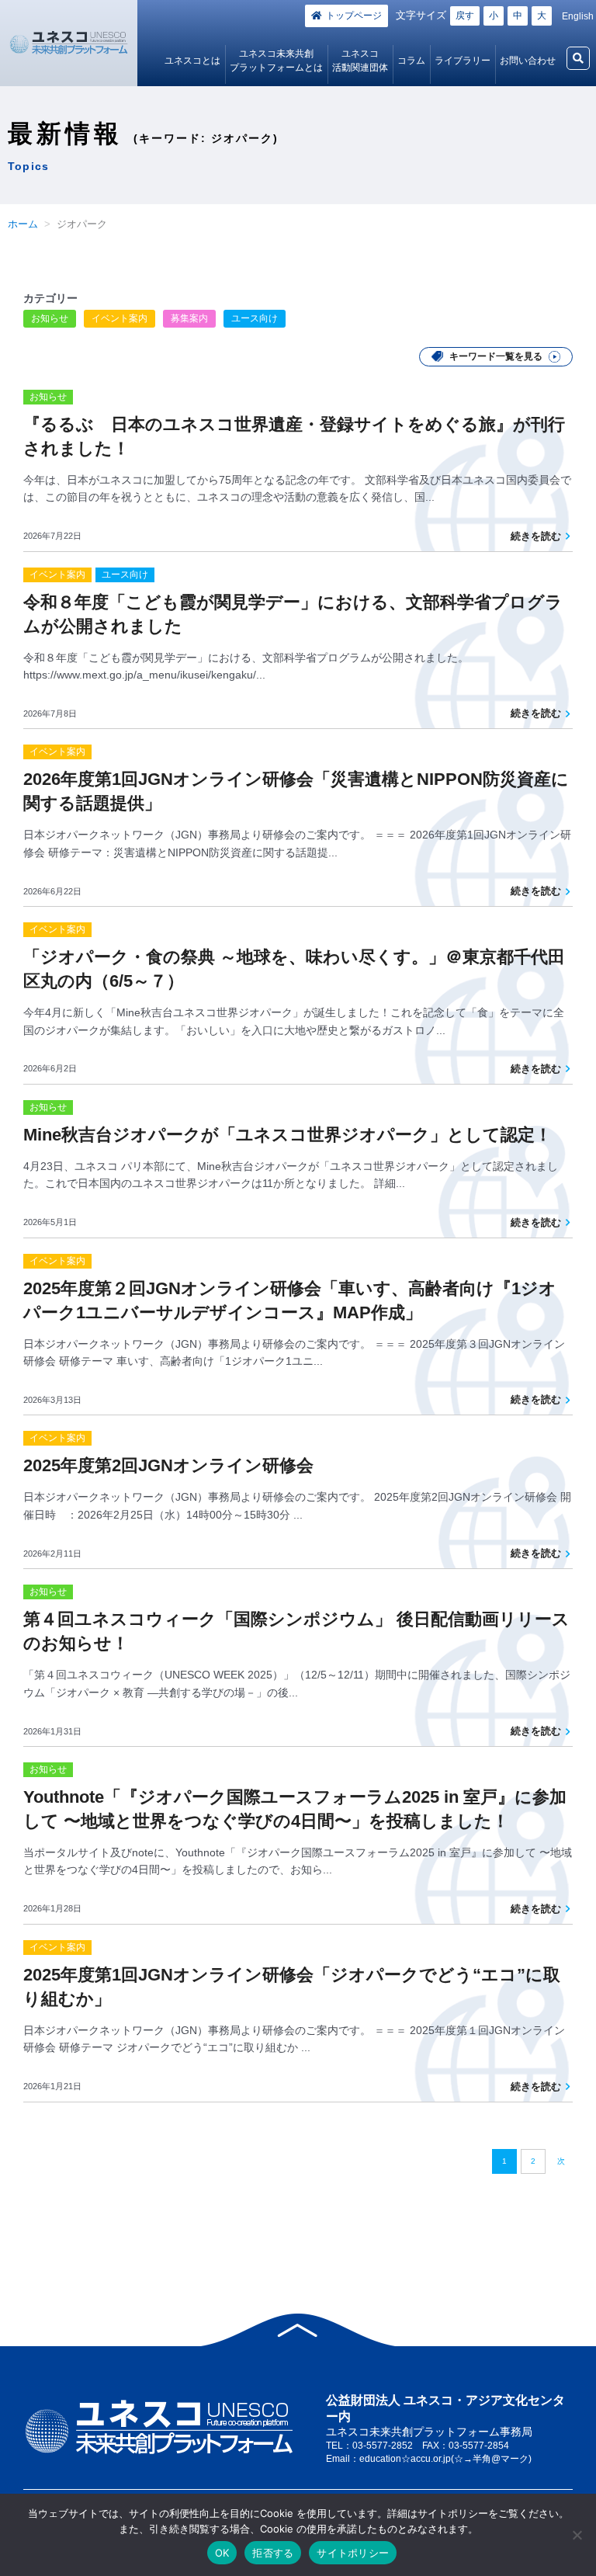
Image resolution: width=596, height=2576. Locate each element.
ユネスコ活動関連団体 (360, 61)
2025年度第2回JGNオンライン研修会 (168, 1465)
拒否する (273, 2553)
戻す (465, 16)
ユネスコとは (192, 61)
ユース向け (255, 318)
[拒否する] (577, 2535)
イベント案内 (120, 318)
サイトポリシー (353, 2553)
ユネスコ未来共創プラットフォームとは (276, 61)
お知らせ (50, 318)
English (578, 16)
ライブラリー (463, 61)
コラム (411, 61)
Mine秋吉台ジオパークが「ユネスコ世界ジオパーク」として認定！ (288, 1135)
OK (222, 2553)
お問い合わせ (528, 61)
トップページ (354, 16)
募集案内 (189, 318)
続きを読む (536, 536)
